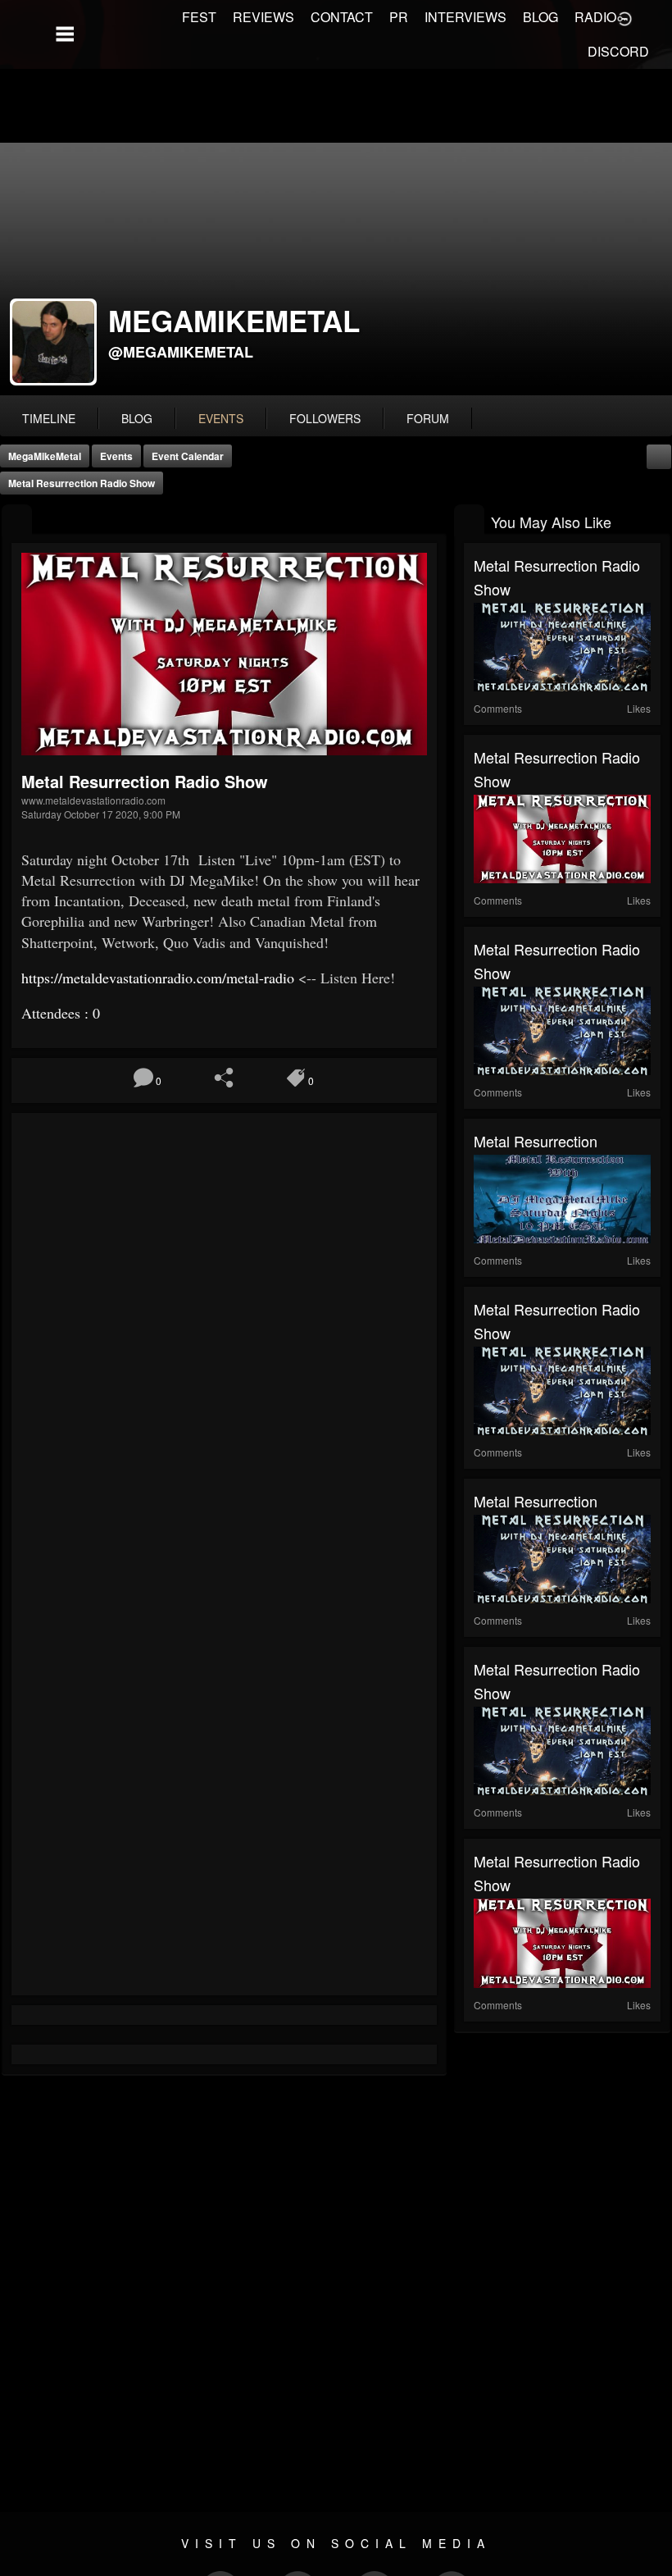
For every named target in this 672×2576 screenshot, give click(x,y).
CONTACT (342, 17)
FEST (199, 17)
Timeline (49, 418)
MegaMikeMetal (45, 456)
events (221, 418)
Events (116, 456)
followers (325, 418)
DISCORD (618, 51)
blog (137, 418)
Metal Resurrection (536, 1141)
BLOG (540, 17)
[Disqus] (224, 1342)
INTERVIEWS (465, 17)
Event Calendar (188, 456)
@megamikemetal (181, 352)
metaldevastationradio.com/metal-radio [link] (158, 978)
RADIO (595, 17)
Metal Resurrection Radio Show (82, 483)
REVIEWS (263, 17)
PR (399, 17)
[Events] (17, 520)
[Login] (624, 17)
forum (428, 418)
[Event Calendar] (659, 455)
